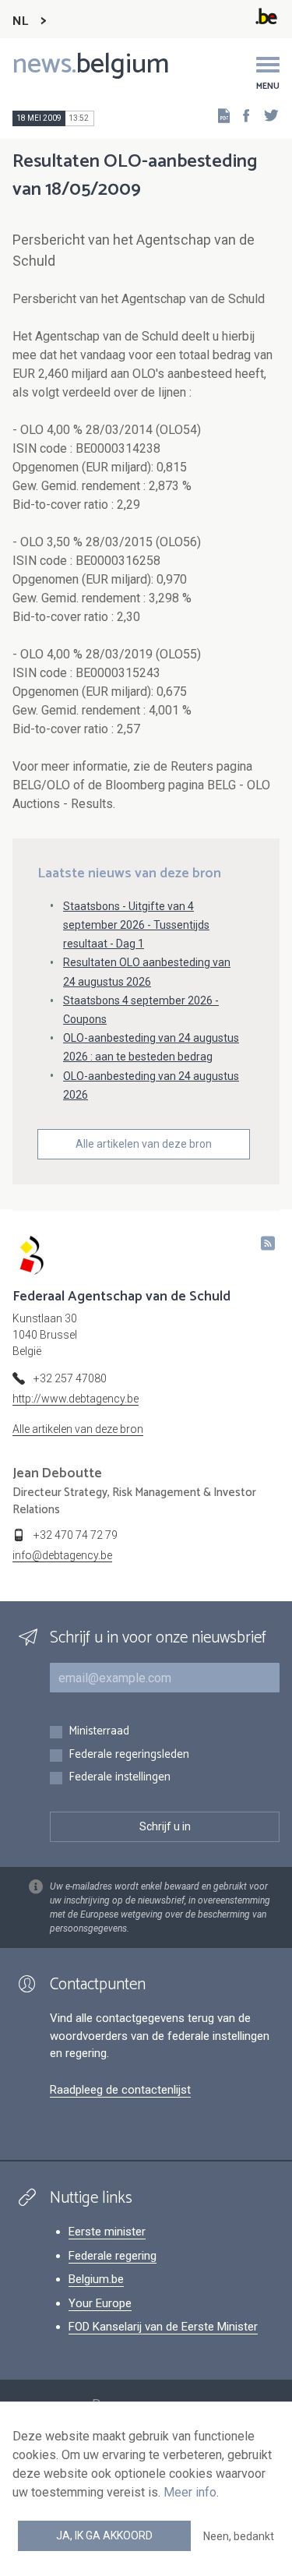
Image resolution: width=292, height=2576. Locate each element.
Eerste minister (107, 2232)
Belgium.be (96, 2279)
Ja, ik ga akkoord (104, 2535)
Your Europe (100, 2303)
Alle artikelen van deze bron (144, 1144)
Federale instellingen (120, 1778)
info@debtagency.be (62, 1555)
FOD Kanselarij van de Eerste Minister (163, 2327)
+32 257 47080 (70, 1378)
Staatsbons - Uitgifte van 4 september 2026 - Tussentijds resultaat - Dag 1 (136, 925)
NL (20, 21)
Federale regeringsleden (129, 1755)
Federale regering (113, 2256)
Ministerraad (99, 1732)
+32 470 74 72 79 (76, 1535)
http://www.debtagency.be (76, 1399)
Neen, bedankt (239, 2536)
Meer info (190, 2492)
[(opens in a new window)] (241, 115)
